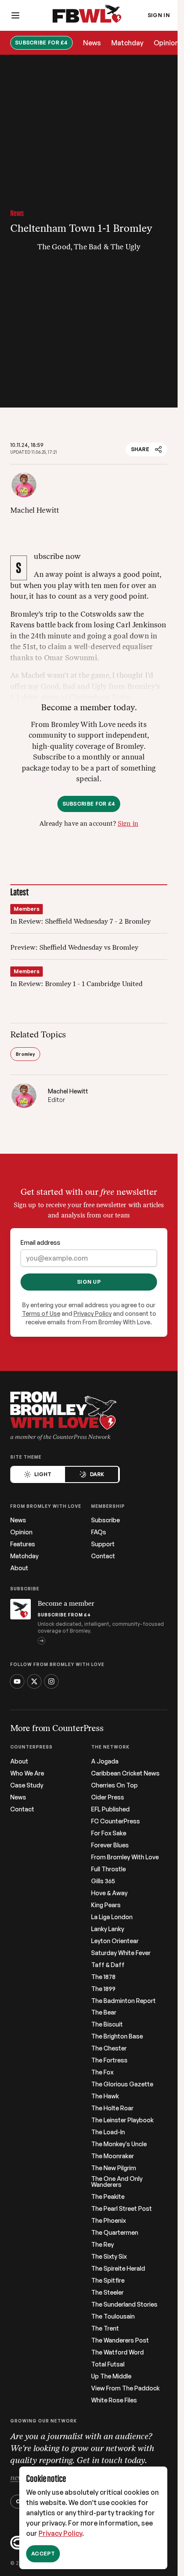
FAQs (99, 1532)
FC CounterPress (116, 1821)
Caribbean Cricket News (125, 1773)
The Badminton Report (123, 2001)
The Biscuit (107, 2024)
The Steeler (107, 2292)
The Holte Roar (112, 2108)
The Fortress (109, 2060)
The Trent (105, 2328)
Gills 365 (103, 1881)
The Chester (109, 2048)
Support (103, 1544)
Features (23, 1544)
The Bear (104, 2012)
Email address (40, 1242)
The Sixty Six (109, 2257)
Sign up (89, 1282)
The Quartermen (115, 2233)
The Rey (102, 2245)
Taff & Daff (108, 1965)
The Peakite (108, 2197)
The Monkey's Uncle (119, 2144)
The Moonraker (113, 2156)
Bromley (25, 1054)
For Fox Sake (109, 1833)
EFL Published (110, 1809)
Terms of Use (41, 1313)
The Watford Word (117, 2352)
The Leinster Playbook (122, 2120)
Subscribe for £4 (42, 43)
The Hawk (105, 2096)
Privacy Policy (60, 2533)
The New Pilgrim (114, 2168)
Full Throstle (108, 1869)
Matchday (127, 43)
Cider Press (108, 1797)
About (19, 1568)
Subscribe (105, 1520)
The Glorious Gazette (122, 2084)
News (92, 43)
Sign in (128, 824)
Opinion (166, 43)
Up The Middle (111, 2376)
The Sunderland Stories (124, 2304)
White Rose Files (114, 2400)
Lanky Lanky (108, 1929)
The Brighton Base (117, 2036)
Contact (103, 1556)
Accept (43, 2554)
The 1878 (103, 1977)
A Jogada (105, 1761)
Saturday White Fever (121, 1953)
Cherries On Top (114, 1785)
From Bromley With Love (125, 1857)
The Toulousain (113, 2316)
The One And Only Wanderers (117, 2182)
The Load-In (108, 2132)
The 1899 (103, 1989)
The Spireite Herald (118, 2269)
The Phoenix (108, 2221)
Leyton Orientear (115, 1941)
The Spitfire (108, 2281)
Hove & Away (109, 1893)
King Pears (106, 1905)
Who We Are (27, 1773)
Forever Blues (110, 1845)
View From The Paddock (125, 2388)
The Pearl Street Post (122, 2209)
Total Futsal (108, 2364)
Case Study (27, 1785)
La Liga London (112, 1917)
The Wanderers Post (120, 2340)
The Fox (102, 2072)
